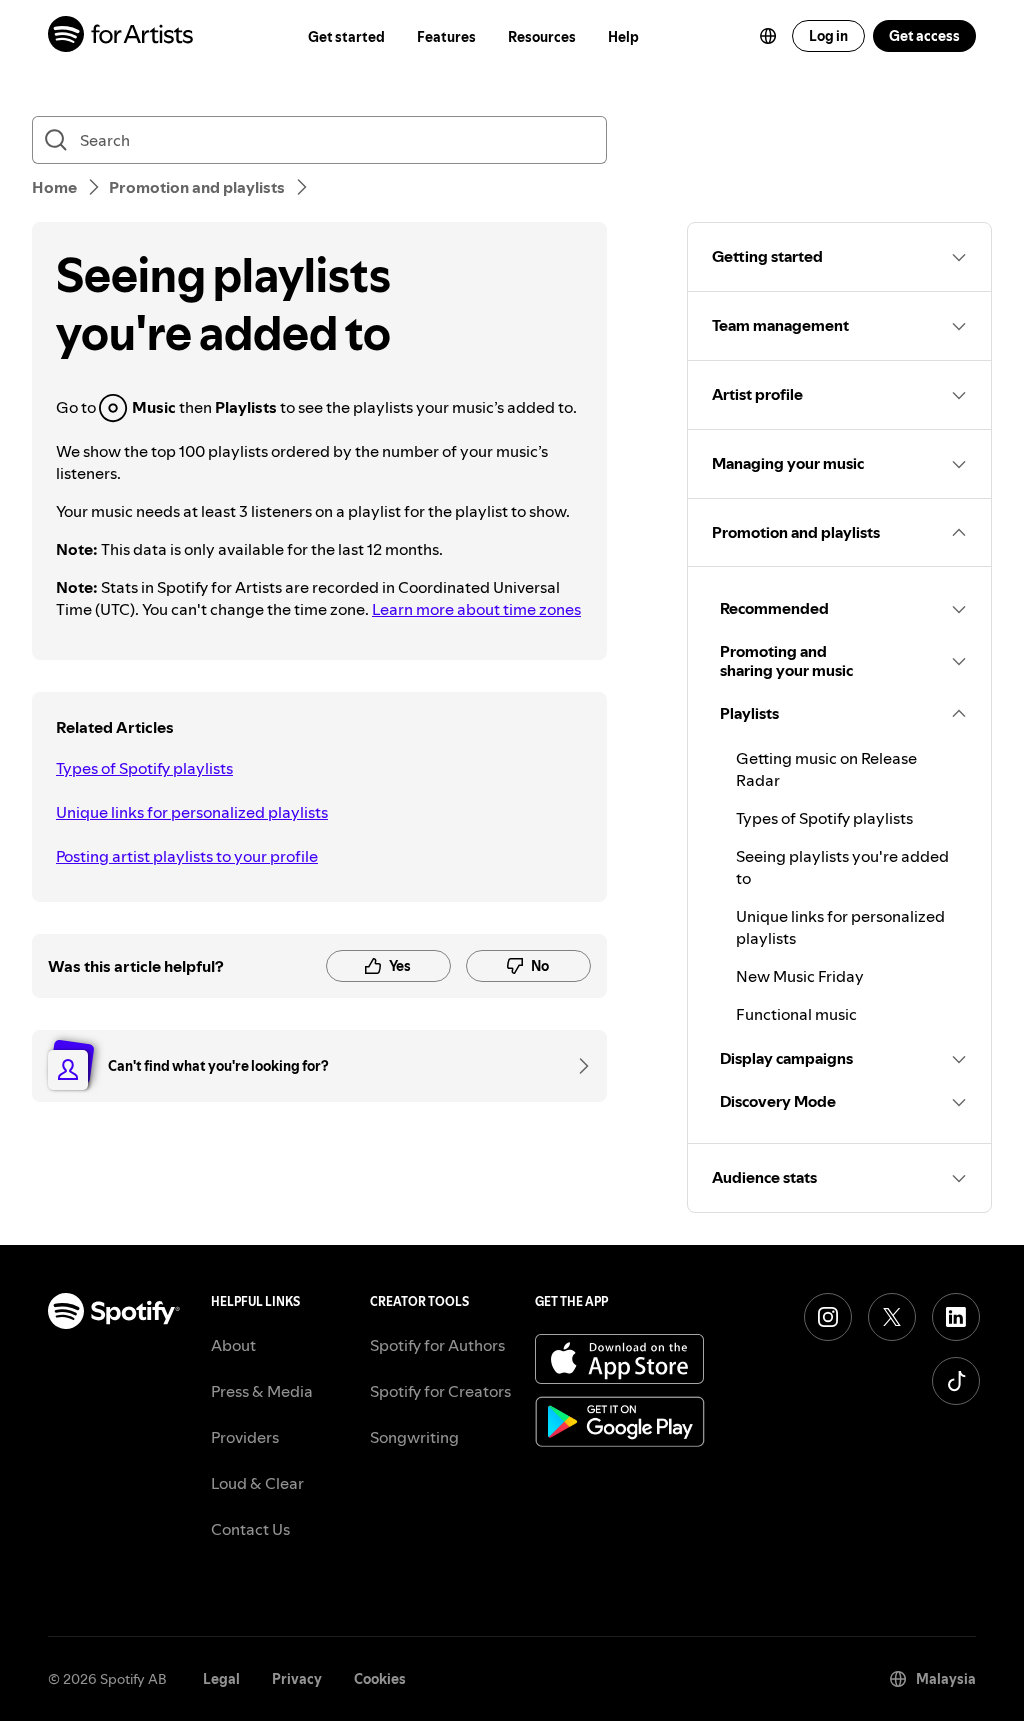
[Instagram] (828, 1317)
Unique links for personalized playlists (192, 812)
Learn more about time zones (476, 609)
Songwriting (414, 1437)
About (233, 1345)
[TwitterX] (892, 1317)
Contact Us (250, 1529)
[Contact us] (577, 1066)
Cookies (380, 1679)
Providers (245, 1437)
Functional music (796, 1014)
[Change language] (768, 36)
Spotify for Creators (440, 1391)
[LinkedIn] (956, 1317)
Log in (828, 36)
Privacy (297, 1679)
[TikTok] (956, 1381)
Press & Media (262, 1391)
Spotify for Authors (437, 1345)
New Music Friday (800, 976)
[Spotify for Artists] (121, 36)
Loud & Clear (257, 1483)
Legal (221, 1679)
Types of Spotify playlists (144, 768)
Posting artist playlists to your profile (187, 856)
